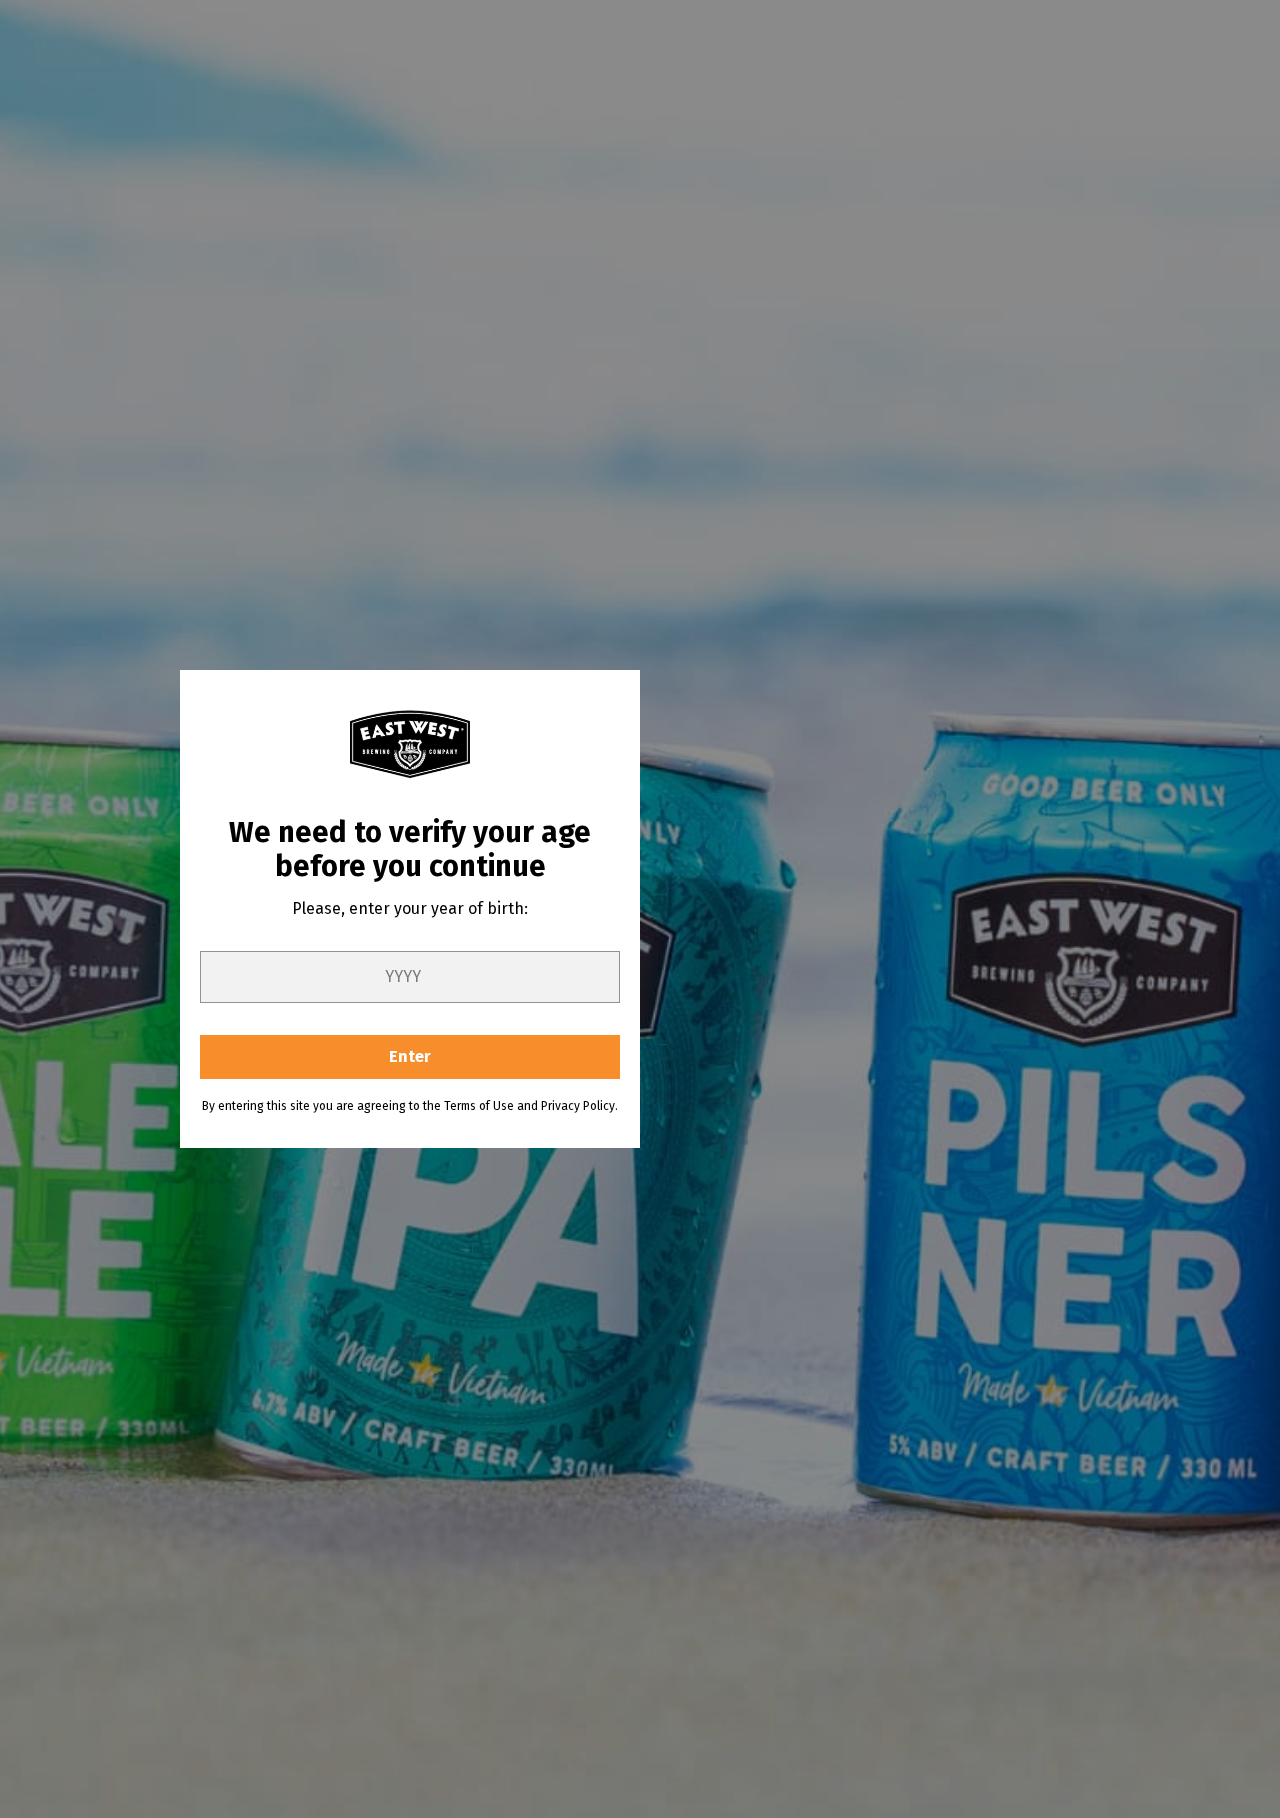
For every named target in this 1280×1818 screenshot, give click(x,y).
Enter (410, 1056)
